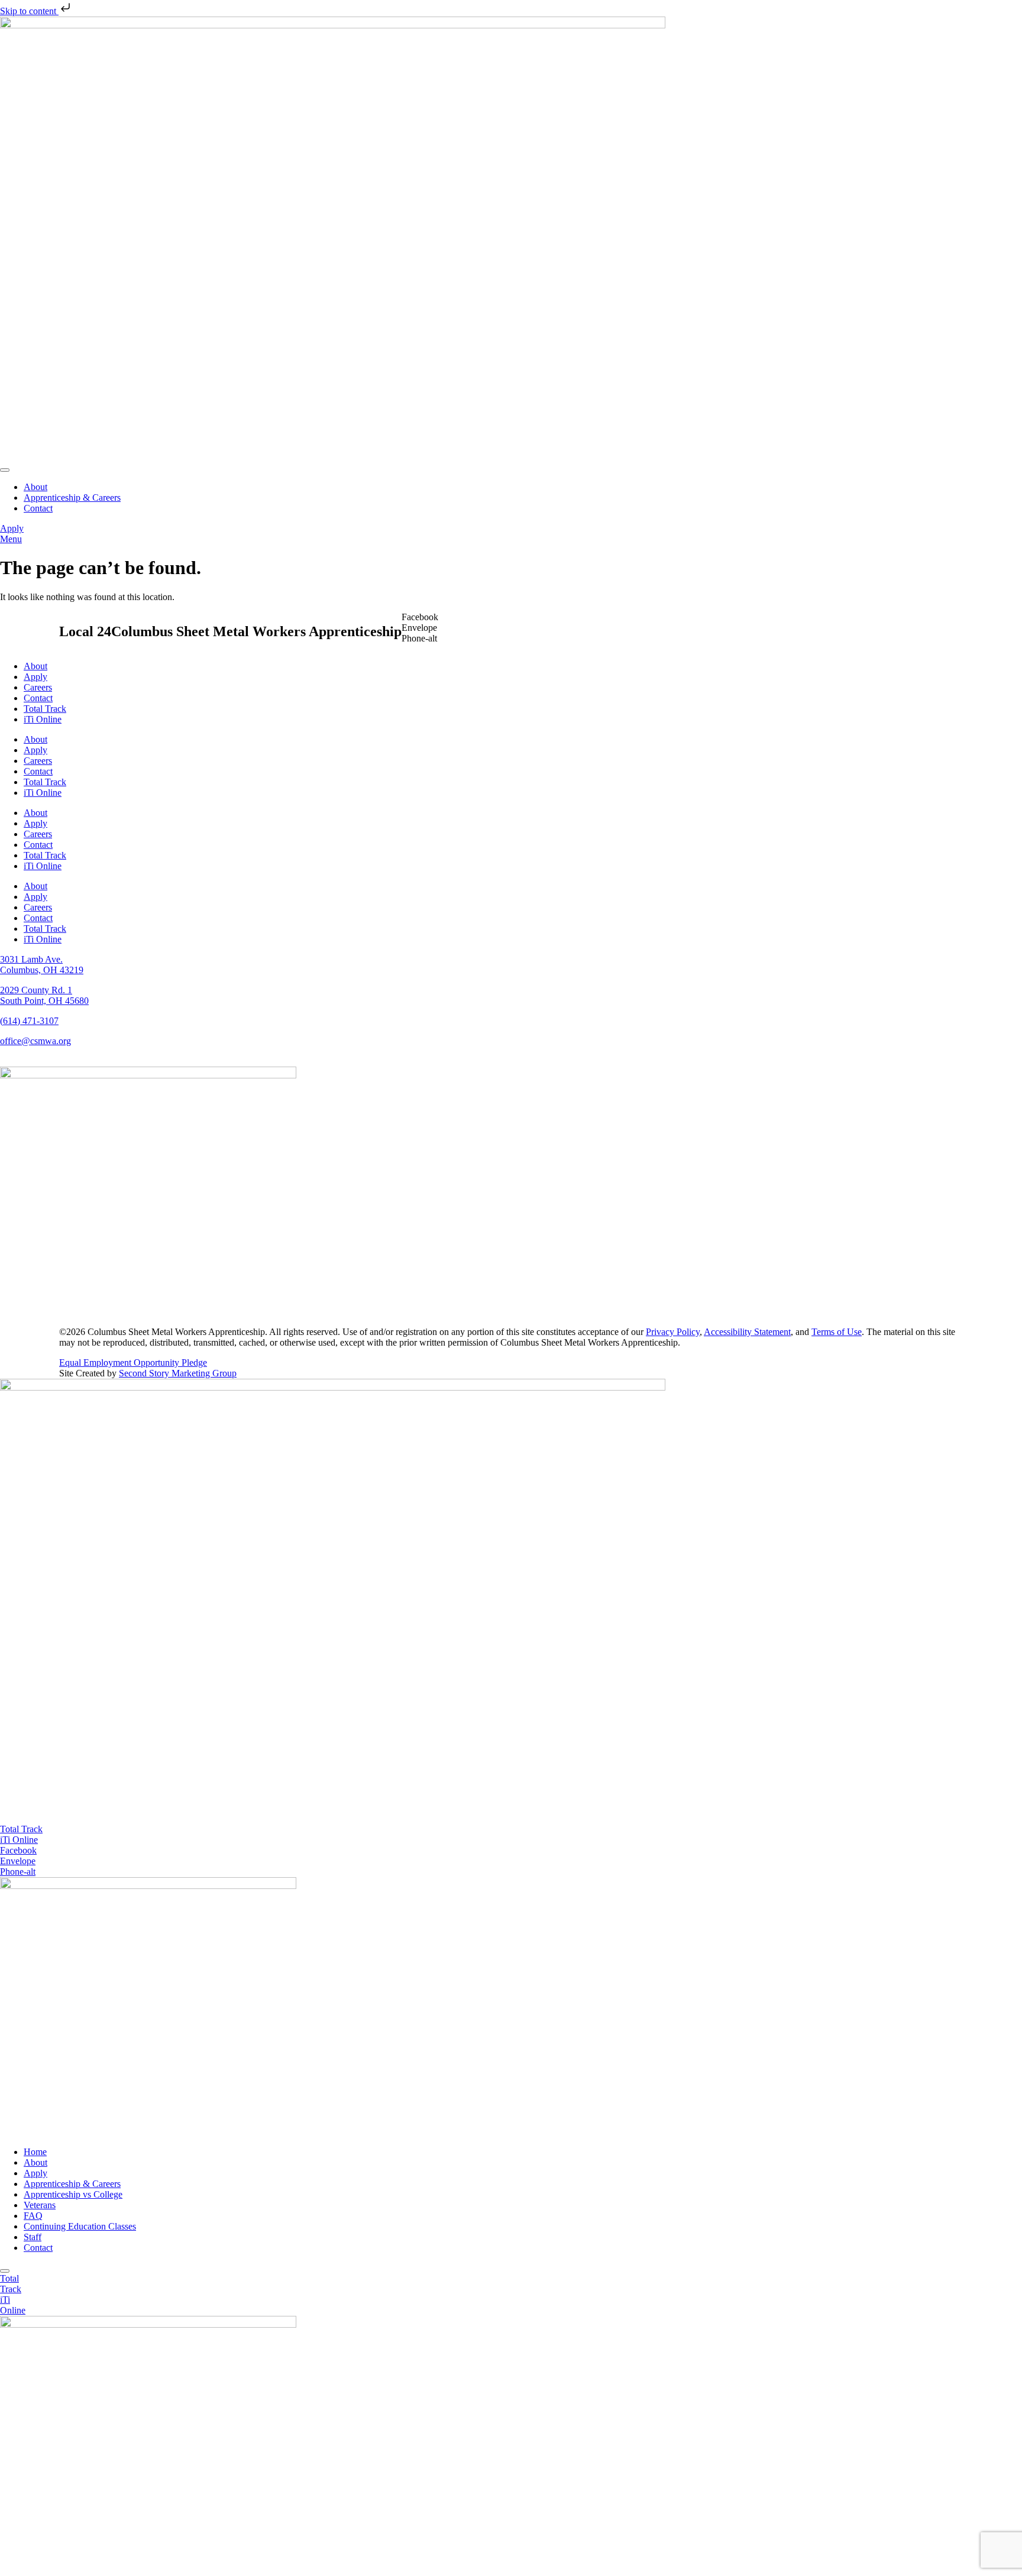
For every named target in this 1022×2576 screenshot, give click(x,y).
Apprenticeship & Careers (72, 2184)
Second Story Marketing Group (178, 1373)
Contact (38, 698)
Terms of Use (837, 1332)
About (35, 666)
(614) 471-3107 (29, 1021)
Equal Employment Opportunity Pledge (133, 1362)
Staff (33, 2237)
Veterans (40, 2205)
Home (35, 2152)
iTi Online (43, 719)
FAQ (33, 2216)
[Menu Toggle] (5, 470)
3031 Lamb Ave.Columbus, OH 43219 (42, 965)
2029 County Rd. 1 (36, 990)
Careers (38, 687)
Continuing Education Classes (80, 2226)
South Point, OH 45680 (44, 1001)
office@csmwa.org (35, 1041)
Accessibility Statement (747, 1332)
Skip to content (29, 11)
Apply (35, 677)
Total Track (45, 709)
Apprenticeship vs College (73, 2194)
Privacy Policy (673, 1332)
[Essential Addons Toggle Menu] (5, 2271)
